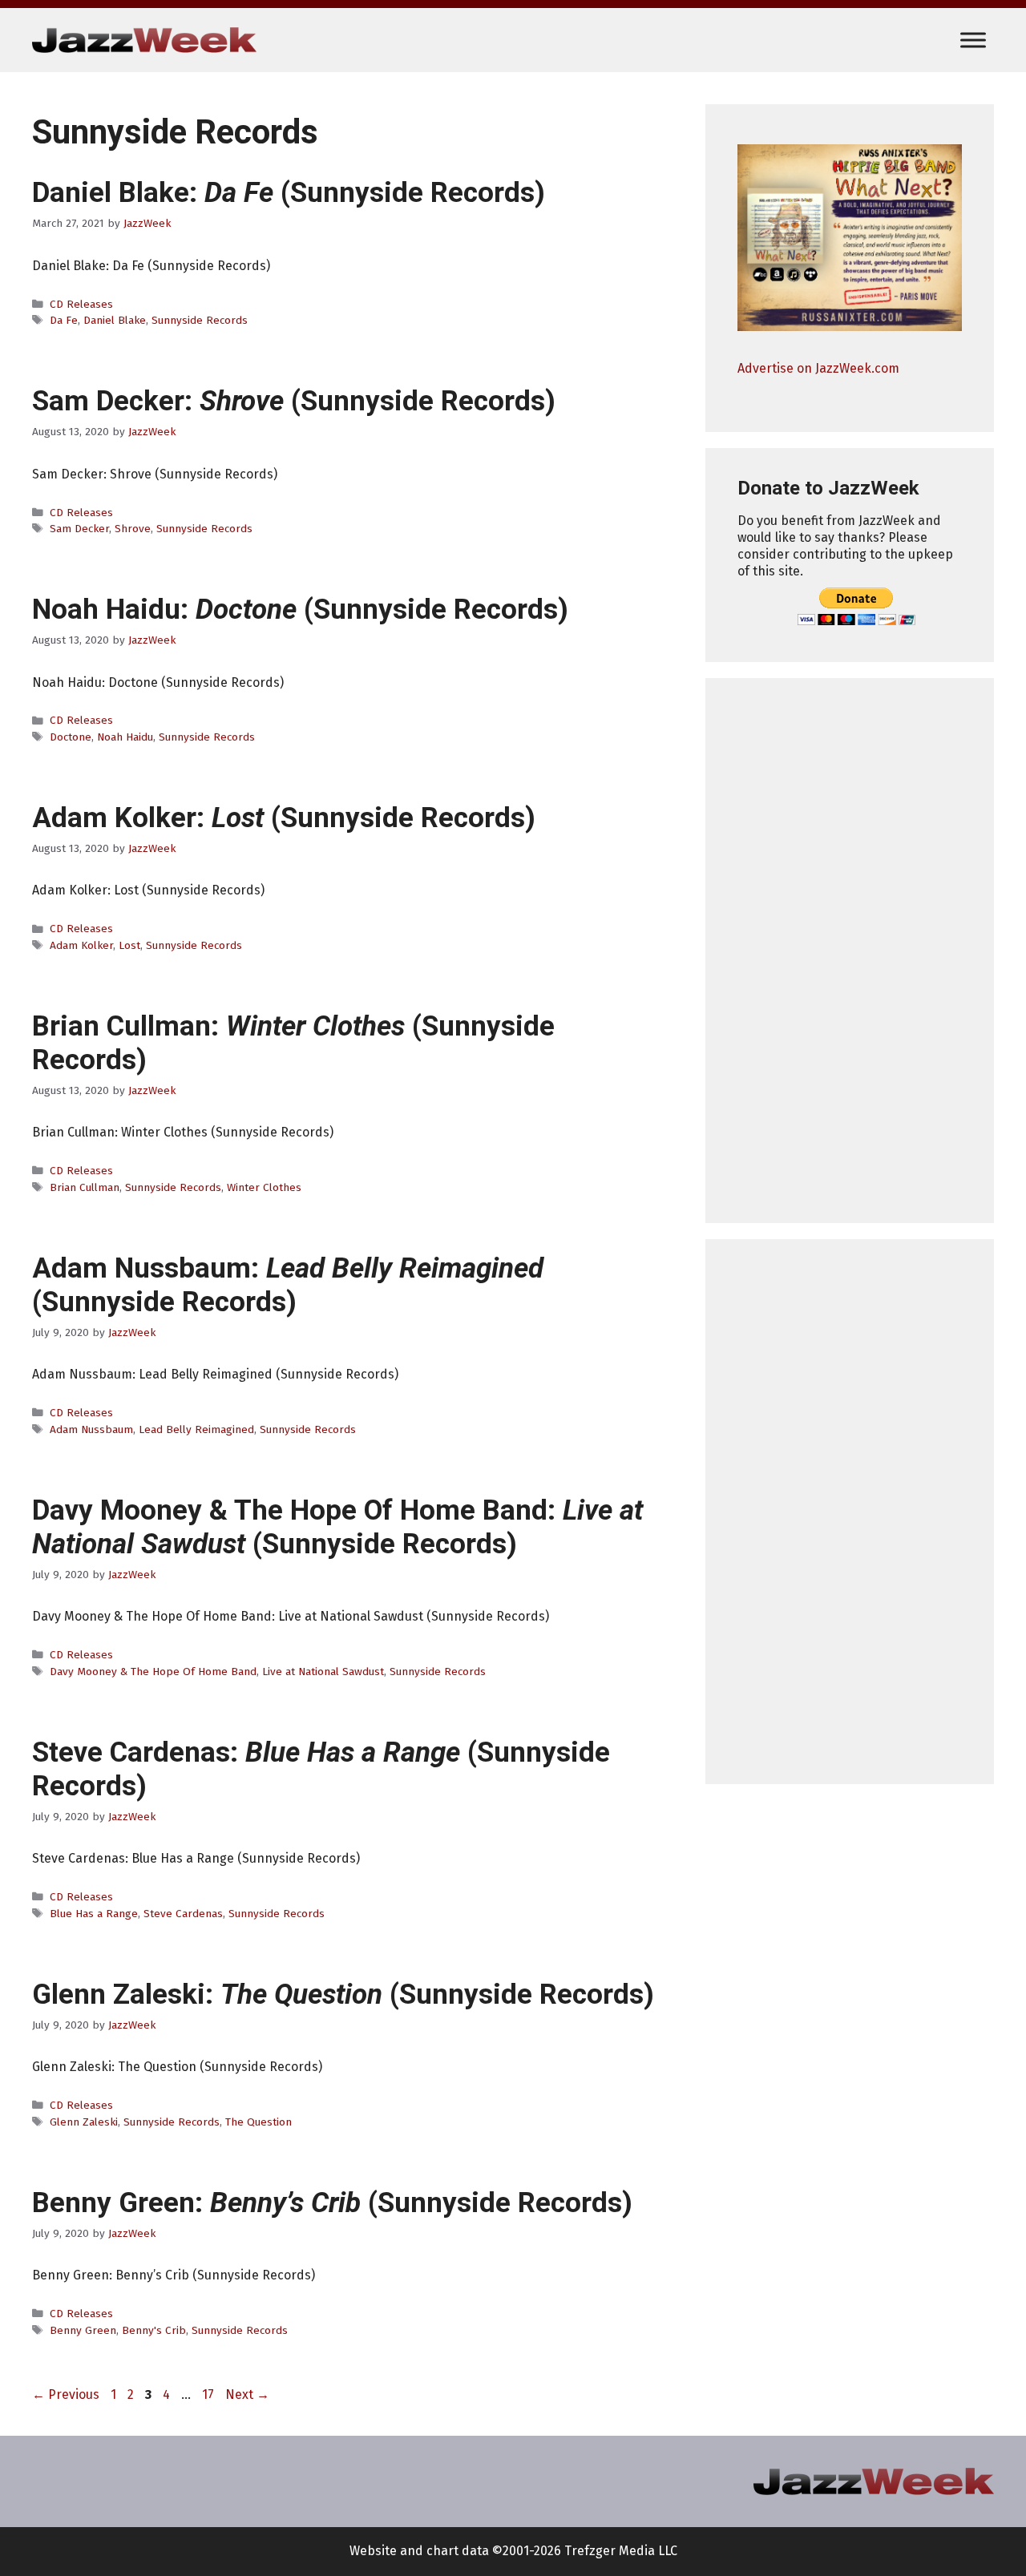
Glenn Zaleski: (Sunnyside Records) (343, 1995)
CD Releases (81, 304)
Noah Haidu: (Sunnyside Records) (300, 610)
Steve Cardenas (183, 1914)
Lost (129, 945)
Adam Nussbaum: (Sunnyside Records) (288, 1285)
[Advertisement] (850, 951)
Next (247, 2394)
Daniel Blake (115, 320)
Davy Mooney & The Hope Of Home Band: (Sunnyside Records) (337, 1527)
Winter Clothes (264, 1187)
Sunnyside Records (200, 320)
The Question (259, 2122)
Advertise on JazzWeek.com (818, 368)
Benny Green (83, 2330)
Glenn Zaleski (84, 2122)
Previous (66, 2394)
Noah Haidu (125, 737)
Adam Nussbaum (91, 1429)
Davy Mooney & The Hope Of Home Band (153, 1672)
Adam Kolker (81, 945)
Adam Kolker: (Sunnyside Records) (284, 818)
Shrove (133, 529)
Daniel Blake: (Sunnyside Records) (289, 193)
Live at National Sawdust (323, 1672)
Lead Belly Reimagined (196, 1429)
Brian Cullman (85, 1187)
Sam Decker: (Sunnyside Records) (294, 401)
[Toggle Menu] (973, 40)
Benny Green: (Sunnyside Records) (332, 2203)
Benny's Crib (154, 2330)
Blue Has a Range (94, 1914)
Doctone (71, 737)
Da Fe (64, 320)
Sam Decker (79, 529)
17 (210, 2394)
